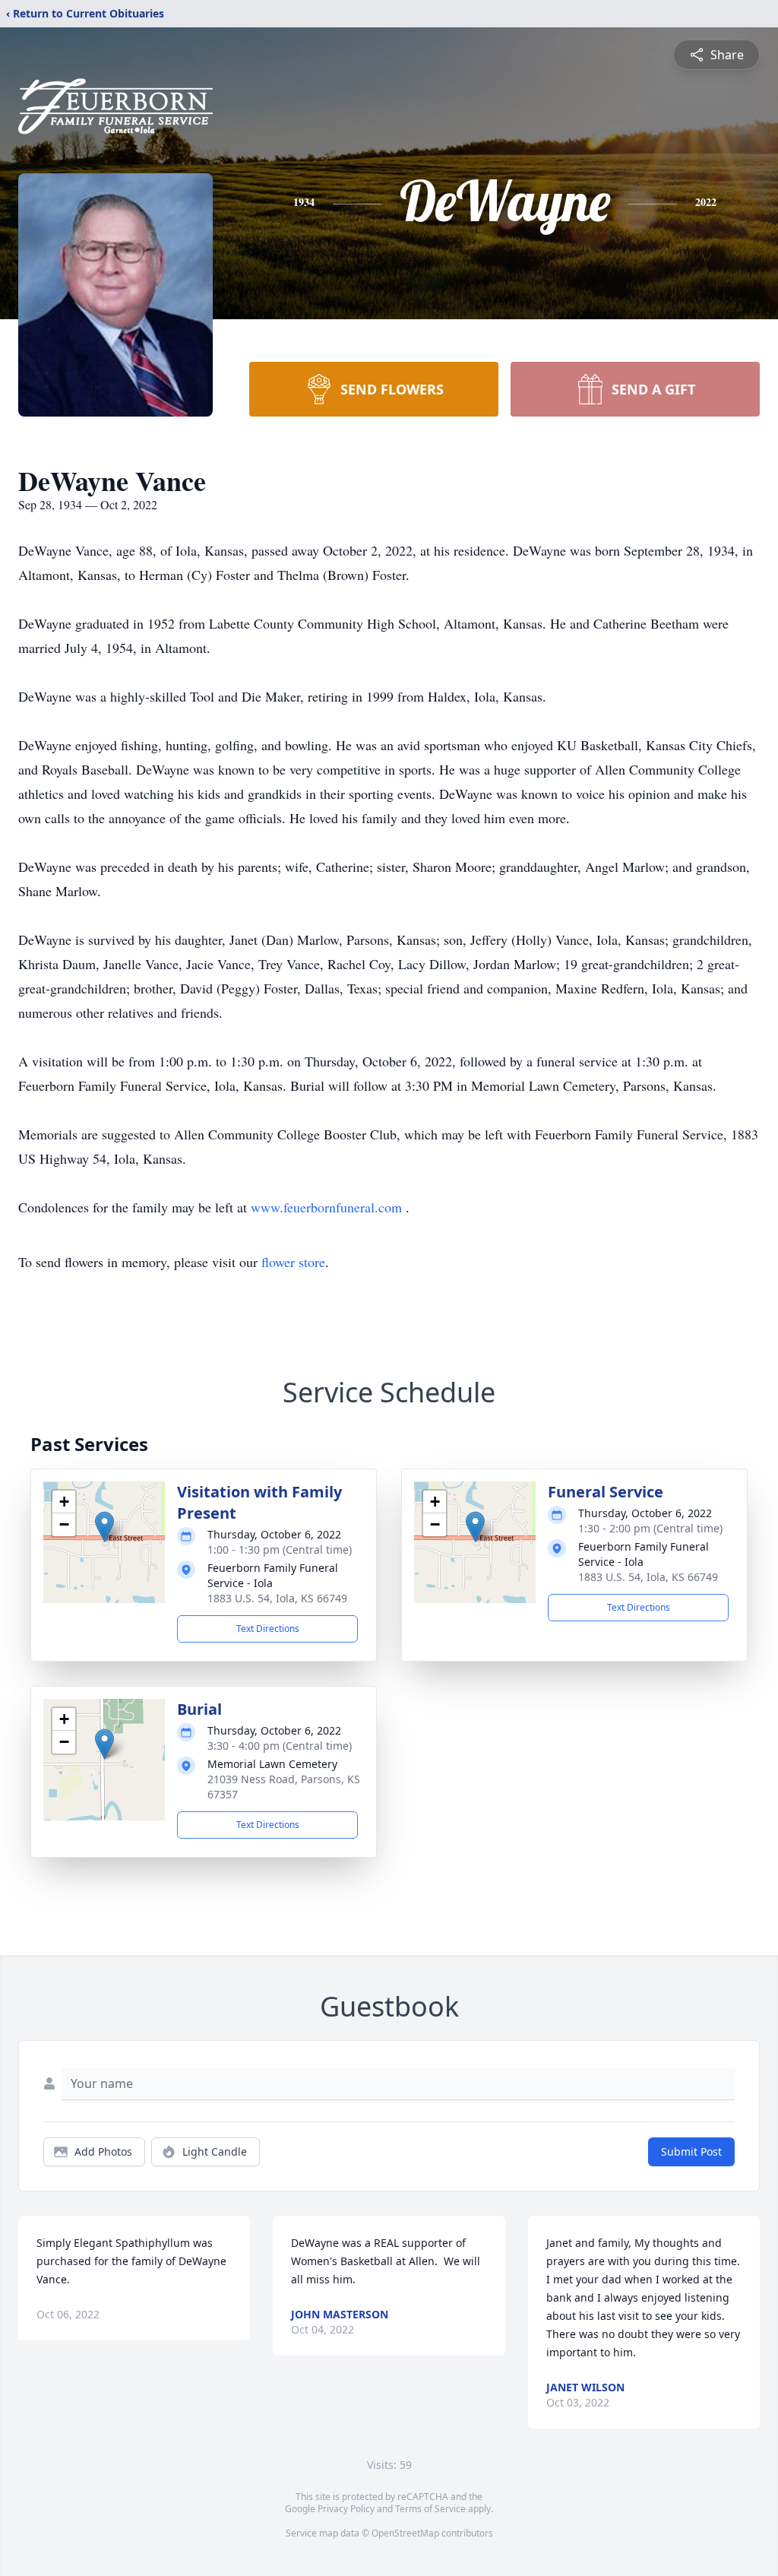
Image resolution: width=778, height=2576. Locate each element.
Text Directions (268, 1629)
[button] (104, 1527)
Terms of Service (430, 2509)
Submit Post (691, 2151)
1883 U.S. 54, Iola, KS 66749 (277, 1598)
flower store (293, 1262)
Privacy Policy (346, 2509)
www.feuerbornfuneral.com (328, 1207)
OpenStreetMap (405, 2533)
